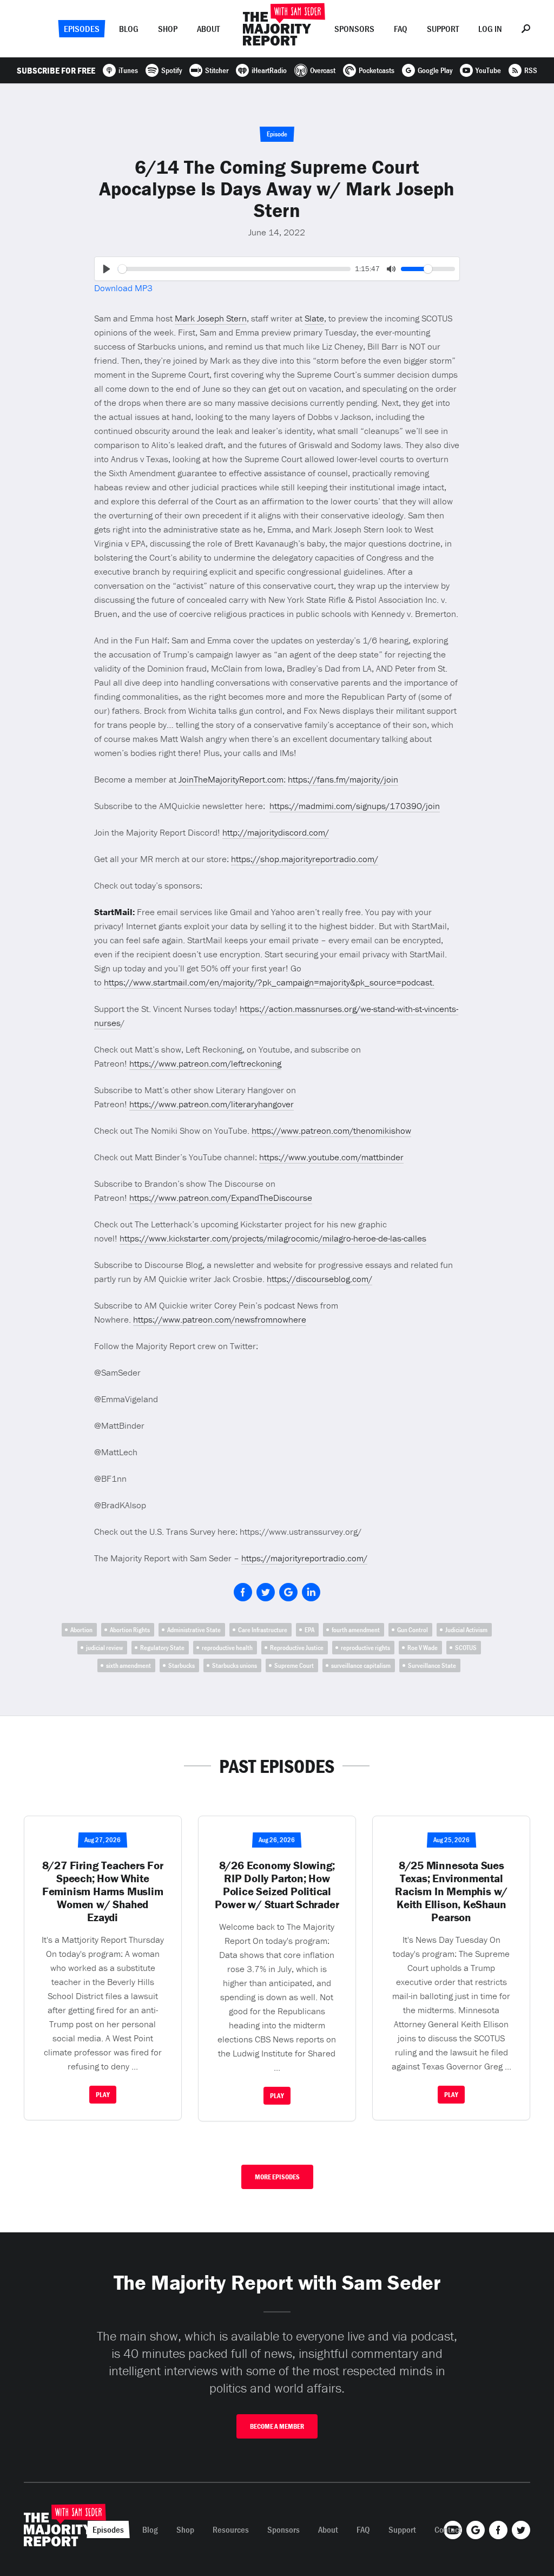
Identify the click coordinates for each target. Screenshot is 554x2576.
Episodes (82, 29)
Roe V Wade (423, 1648)
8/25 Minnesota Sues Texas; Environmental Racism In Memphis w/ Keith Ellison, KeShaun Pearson (451, 1891)
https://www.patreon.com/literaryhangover (212, 1104)
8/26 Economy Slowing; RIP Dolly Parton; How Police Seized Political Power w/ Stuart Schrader (277, 1885)
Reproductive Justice (297, 1648)
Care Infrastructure (263, 1630)
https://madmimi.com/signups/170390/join (355, 806)
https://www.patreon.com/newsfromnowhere (220, 1319)
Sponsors (354, 29)
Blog (129, 29)
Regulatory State (162, 1648)
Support (443, 29)
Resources (231, 2529)
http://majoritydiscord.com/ (276, 832)
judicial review (104, 1648)
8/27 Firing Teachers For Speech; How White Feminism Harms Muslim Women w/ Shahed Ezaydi (103, 1891)
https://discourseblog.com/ (319, 1279)
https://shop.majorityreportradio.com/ (305, 859)
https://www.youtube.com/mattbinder (331, 1157)
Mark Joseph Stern (211, 318)
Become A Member (277, 2426)
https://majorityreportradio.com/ (304, 1558)
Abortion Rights (130, 1630)
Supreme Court (294, 1665)
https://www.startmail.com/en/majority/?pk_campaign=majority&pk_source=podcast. (269, 982)
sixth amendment (128, 1665)
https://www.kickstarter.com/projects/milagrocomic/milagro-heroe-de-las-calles (273, 1238)
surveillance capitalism (361, 1665)
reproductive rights (365, 1648)
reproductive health (227, 1648)
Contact (448, 2529)
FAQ (401, 29)
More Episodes (277, 2177)
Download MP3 (123, 288)
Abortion (81, 1630)
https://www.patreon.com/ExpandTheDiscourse (221, 1198)
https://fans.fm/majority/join (343, 779)
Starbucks (182, 1665)
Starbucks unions (235, 1665)
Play (103, 2095)
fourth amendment (356, 1630)
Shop (168, 29)
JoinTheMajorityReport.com (231, 779)
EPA (309, 1630)
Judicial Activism (466, 1630)
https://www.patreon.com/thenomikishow (331, 1131)
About (208, 29)
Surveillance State (432, 1665)
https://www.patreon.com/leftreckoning (205, 1063)
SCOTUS (466, 1648)
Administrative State (194, 1630)
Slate (314, 318)
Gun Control (413, 1630)
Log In (490, 29)
